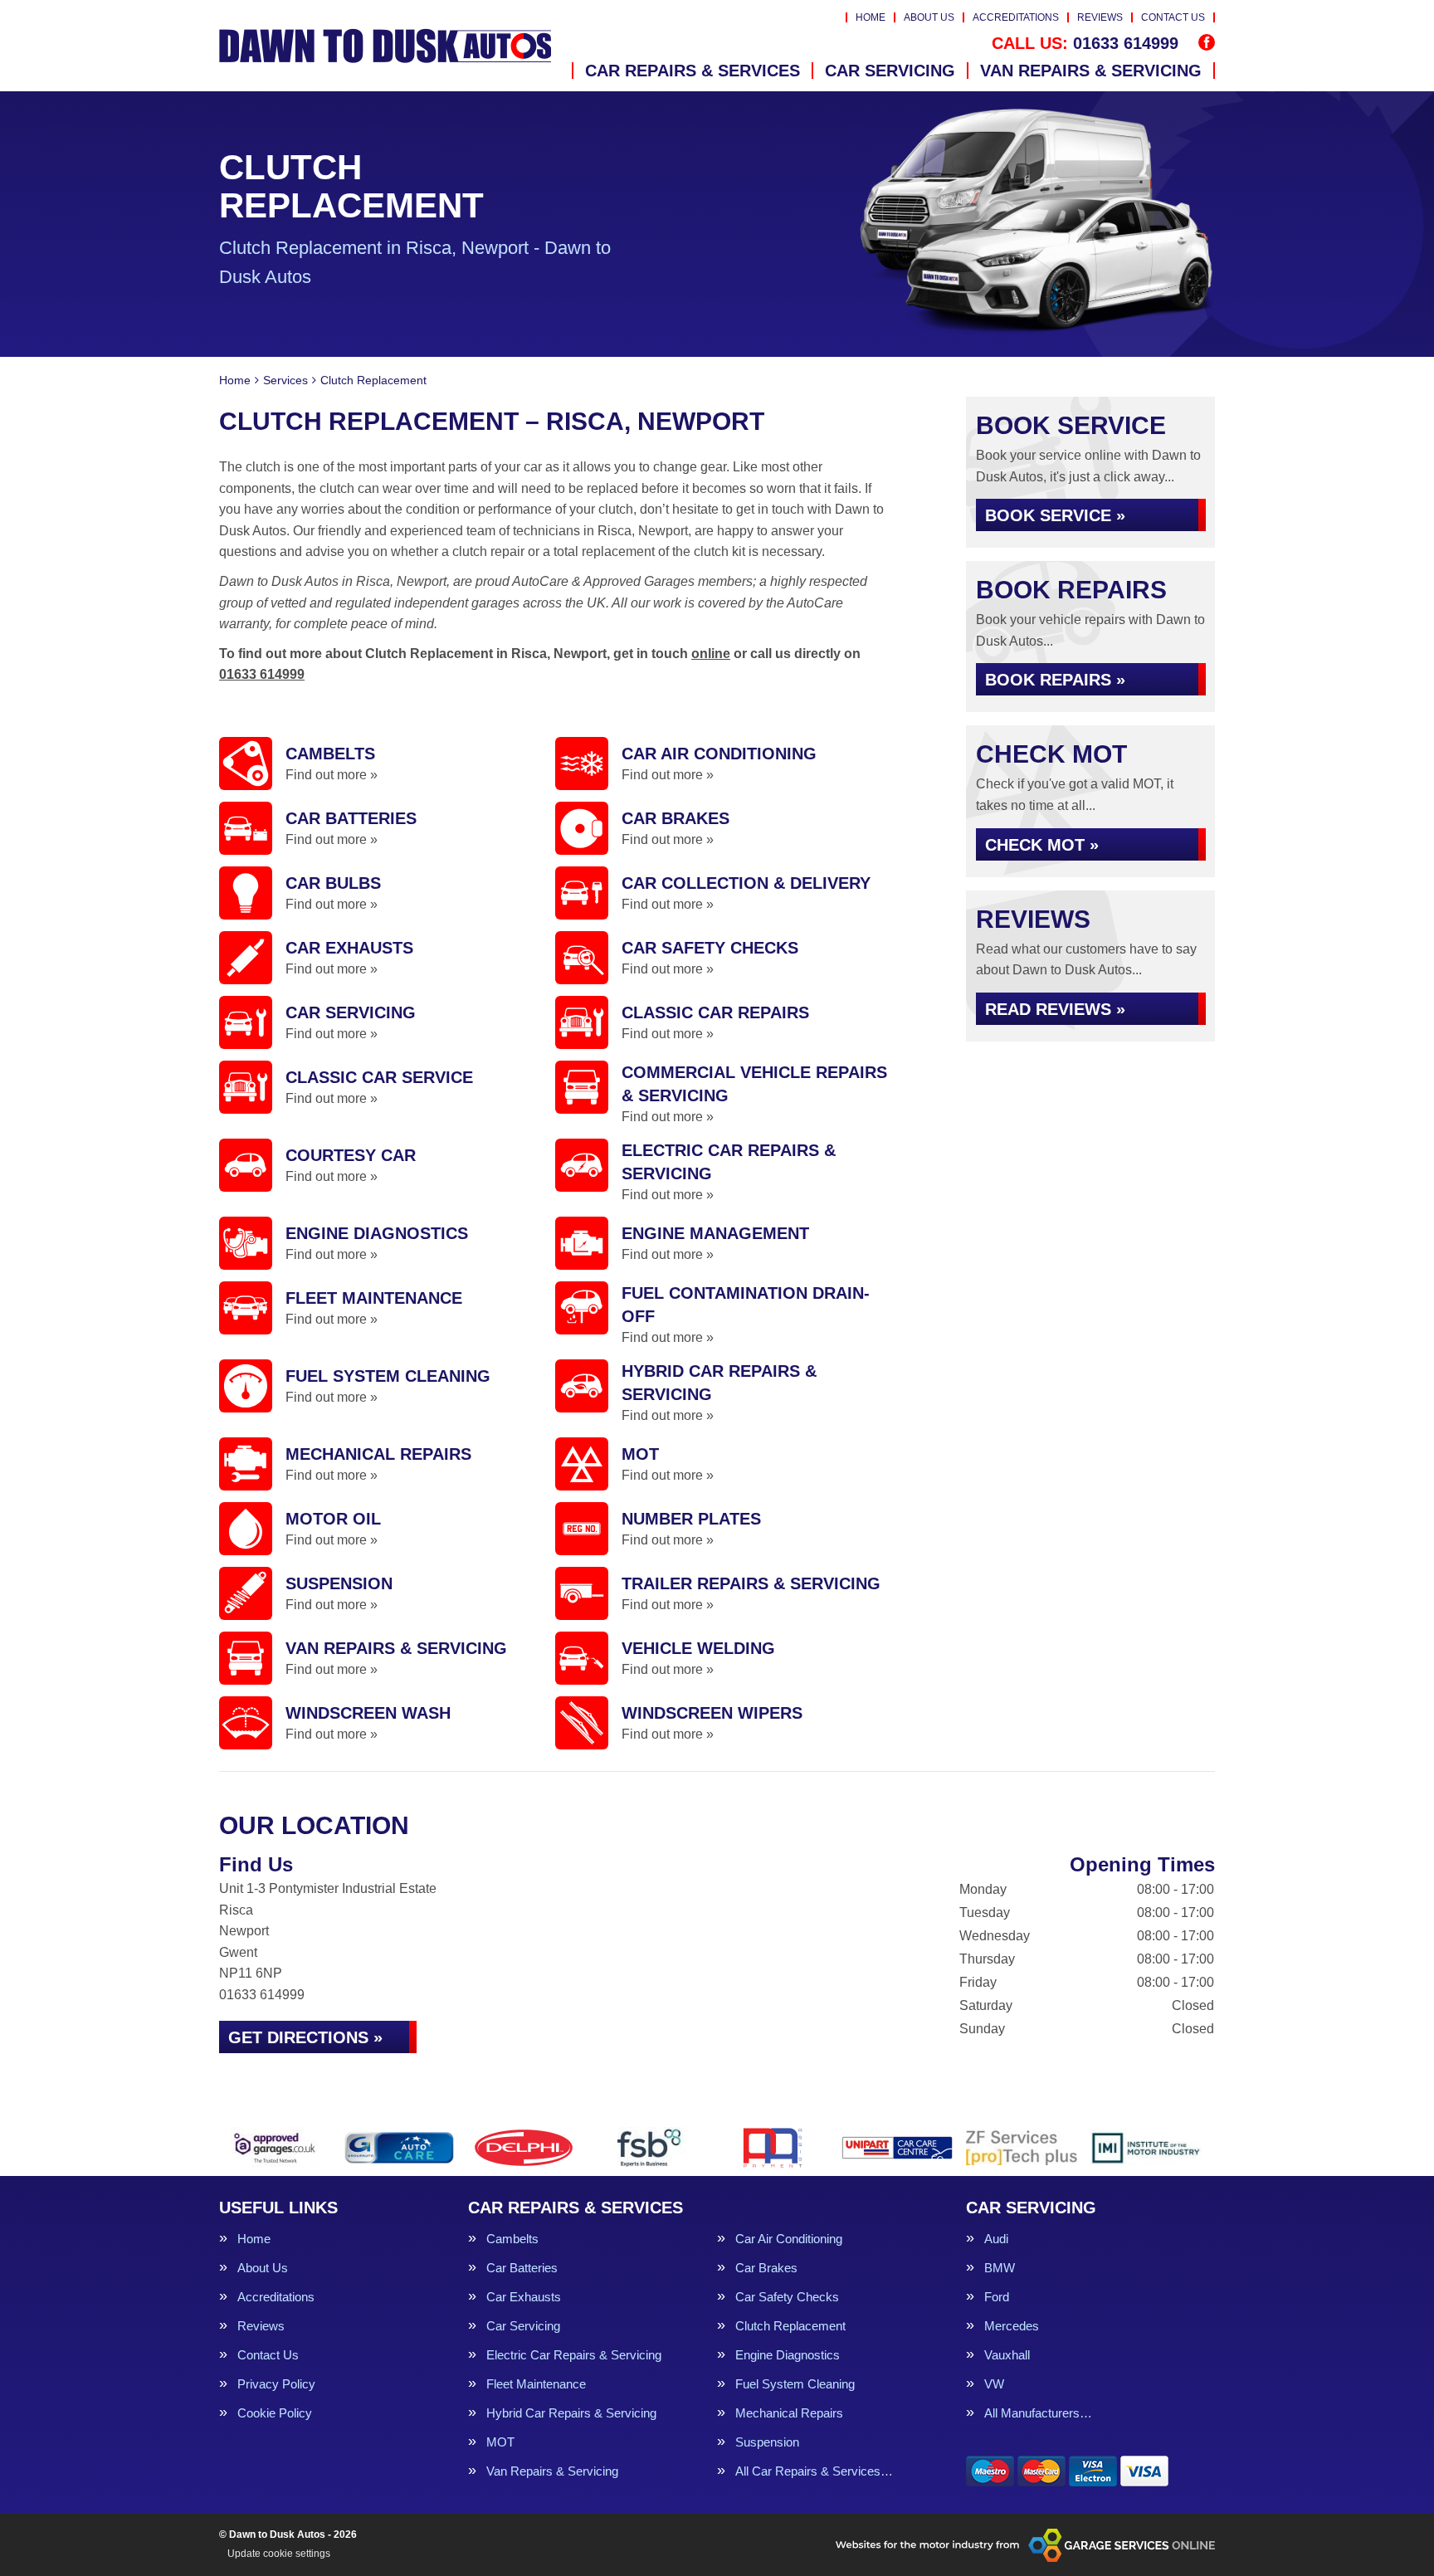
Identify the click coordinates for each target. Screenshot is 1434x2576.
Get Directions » (305, 2037)
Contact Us (1173, 17)
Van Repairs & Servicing (1091, 71)
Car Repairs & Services (693, 71)
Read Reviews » (1055, 1009)
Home (871, 17)
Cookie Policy (275, 2413)
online (711, 654)
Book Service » (1055, 515)
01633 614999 (1085, 43)
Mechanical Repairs (789, 2413)
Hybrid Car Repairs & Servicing (571, 2413)
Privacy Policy (276, 2384)
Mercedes (1012, 2326)
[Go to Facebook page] (1207, 42)
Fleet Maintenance (536, 2384)
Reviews (1100, 17)
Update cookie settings (279, 2554)
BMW (1000, 2268)
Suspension (767, 2442)
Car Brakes (766, 2268)
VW (994, 2384)
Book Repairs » (1055, 680)
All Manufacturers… (1038, 2413)
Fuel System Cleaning (795, 2384)
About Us (929, 17)
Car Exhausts (524, 2297)
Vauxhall (1007, 2355)
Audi (996, 2239)
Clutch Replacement (790, 2326)
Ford (997, 2297)
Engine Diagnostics (788, 2355)
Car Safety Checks (787, 2297)
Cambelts (512, 2239)
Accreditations (1016, 17)
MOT (500, 2442)
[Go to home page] (385, 46)
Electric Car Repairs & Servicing (574, 2355)
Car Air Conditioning (789, 2239)
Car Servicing (890, 71)
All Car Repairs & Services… (814, 2471)
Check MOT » (1042, 845)
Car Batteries (522, 2268)
